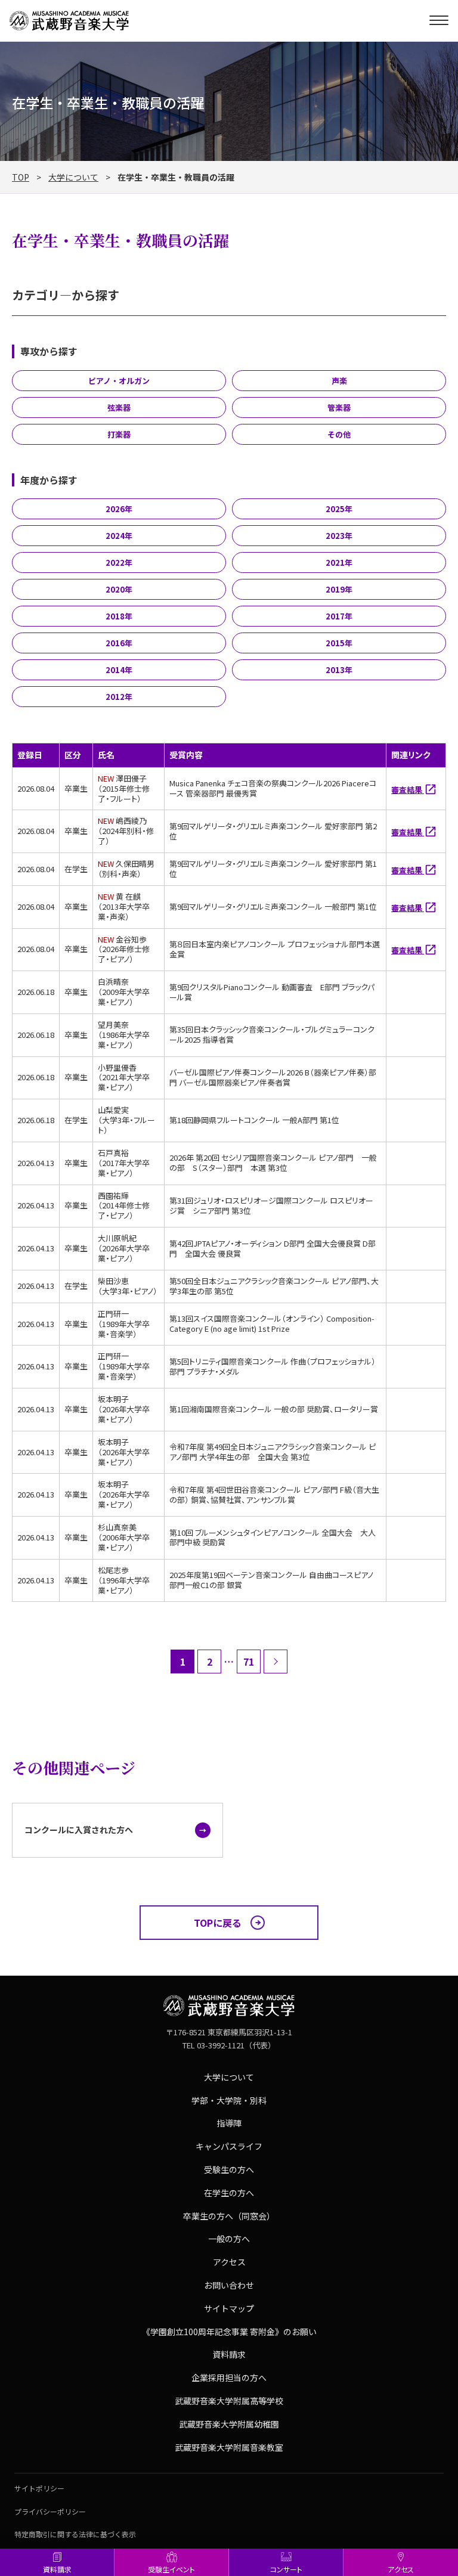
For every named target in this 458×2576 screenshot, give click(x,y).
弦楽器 (119, 407)
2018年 (119, 616)
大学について (73, 177)
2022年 (119, 562)
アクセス (401, 2569)
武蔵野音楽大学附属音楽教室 (229, 2447)
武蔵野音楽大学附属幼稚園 (229, 2424)
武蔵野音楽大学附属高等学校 (229, 2401)
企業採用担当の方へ (229, 2377)
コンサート (286, 2569)
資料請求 (57, 2569)
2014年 (119, 670)
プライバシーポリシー (50, 2511)
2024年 (119, 536)
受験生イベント (171, 2569)
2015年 (339, 643)
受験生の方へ (229, 2169)
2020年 (119, 589)
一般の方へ (229, 2239)
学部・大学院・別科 (229, 2100)
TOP (21, 177)
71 (249, 1661)
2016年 (119, 643)
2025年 (339, 509)
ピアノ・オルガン (119, 381)
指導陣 (229, 2123)
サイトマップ (229, 2308)
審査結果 (408, 790)
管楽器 (339, 407)
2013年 (339, 670)
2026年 (119, 509)
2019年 (339, 589)
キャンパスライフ (229, 2146)
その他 (339, 434)
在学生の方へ (229, 2193)
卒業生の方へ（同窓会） (229, 2216)
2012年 (119, 697)
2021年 (339, 562)
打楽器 (119, 434)
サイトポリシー (39, 2488)
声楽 (339, 381)
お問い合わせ (229, 2285)
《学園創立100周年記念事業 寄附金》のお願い (229, 2332)
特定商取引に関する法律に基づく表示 (75, 2534)
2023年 (339, 536)
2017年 (339, 616)
